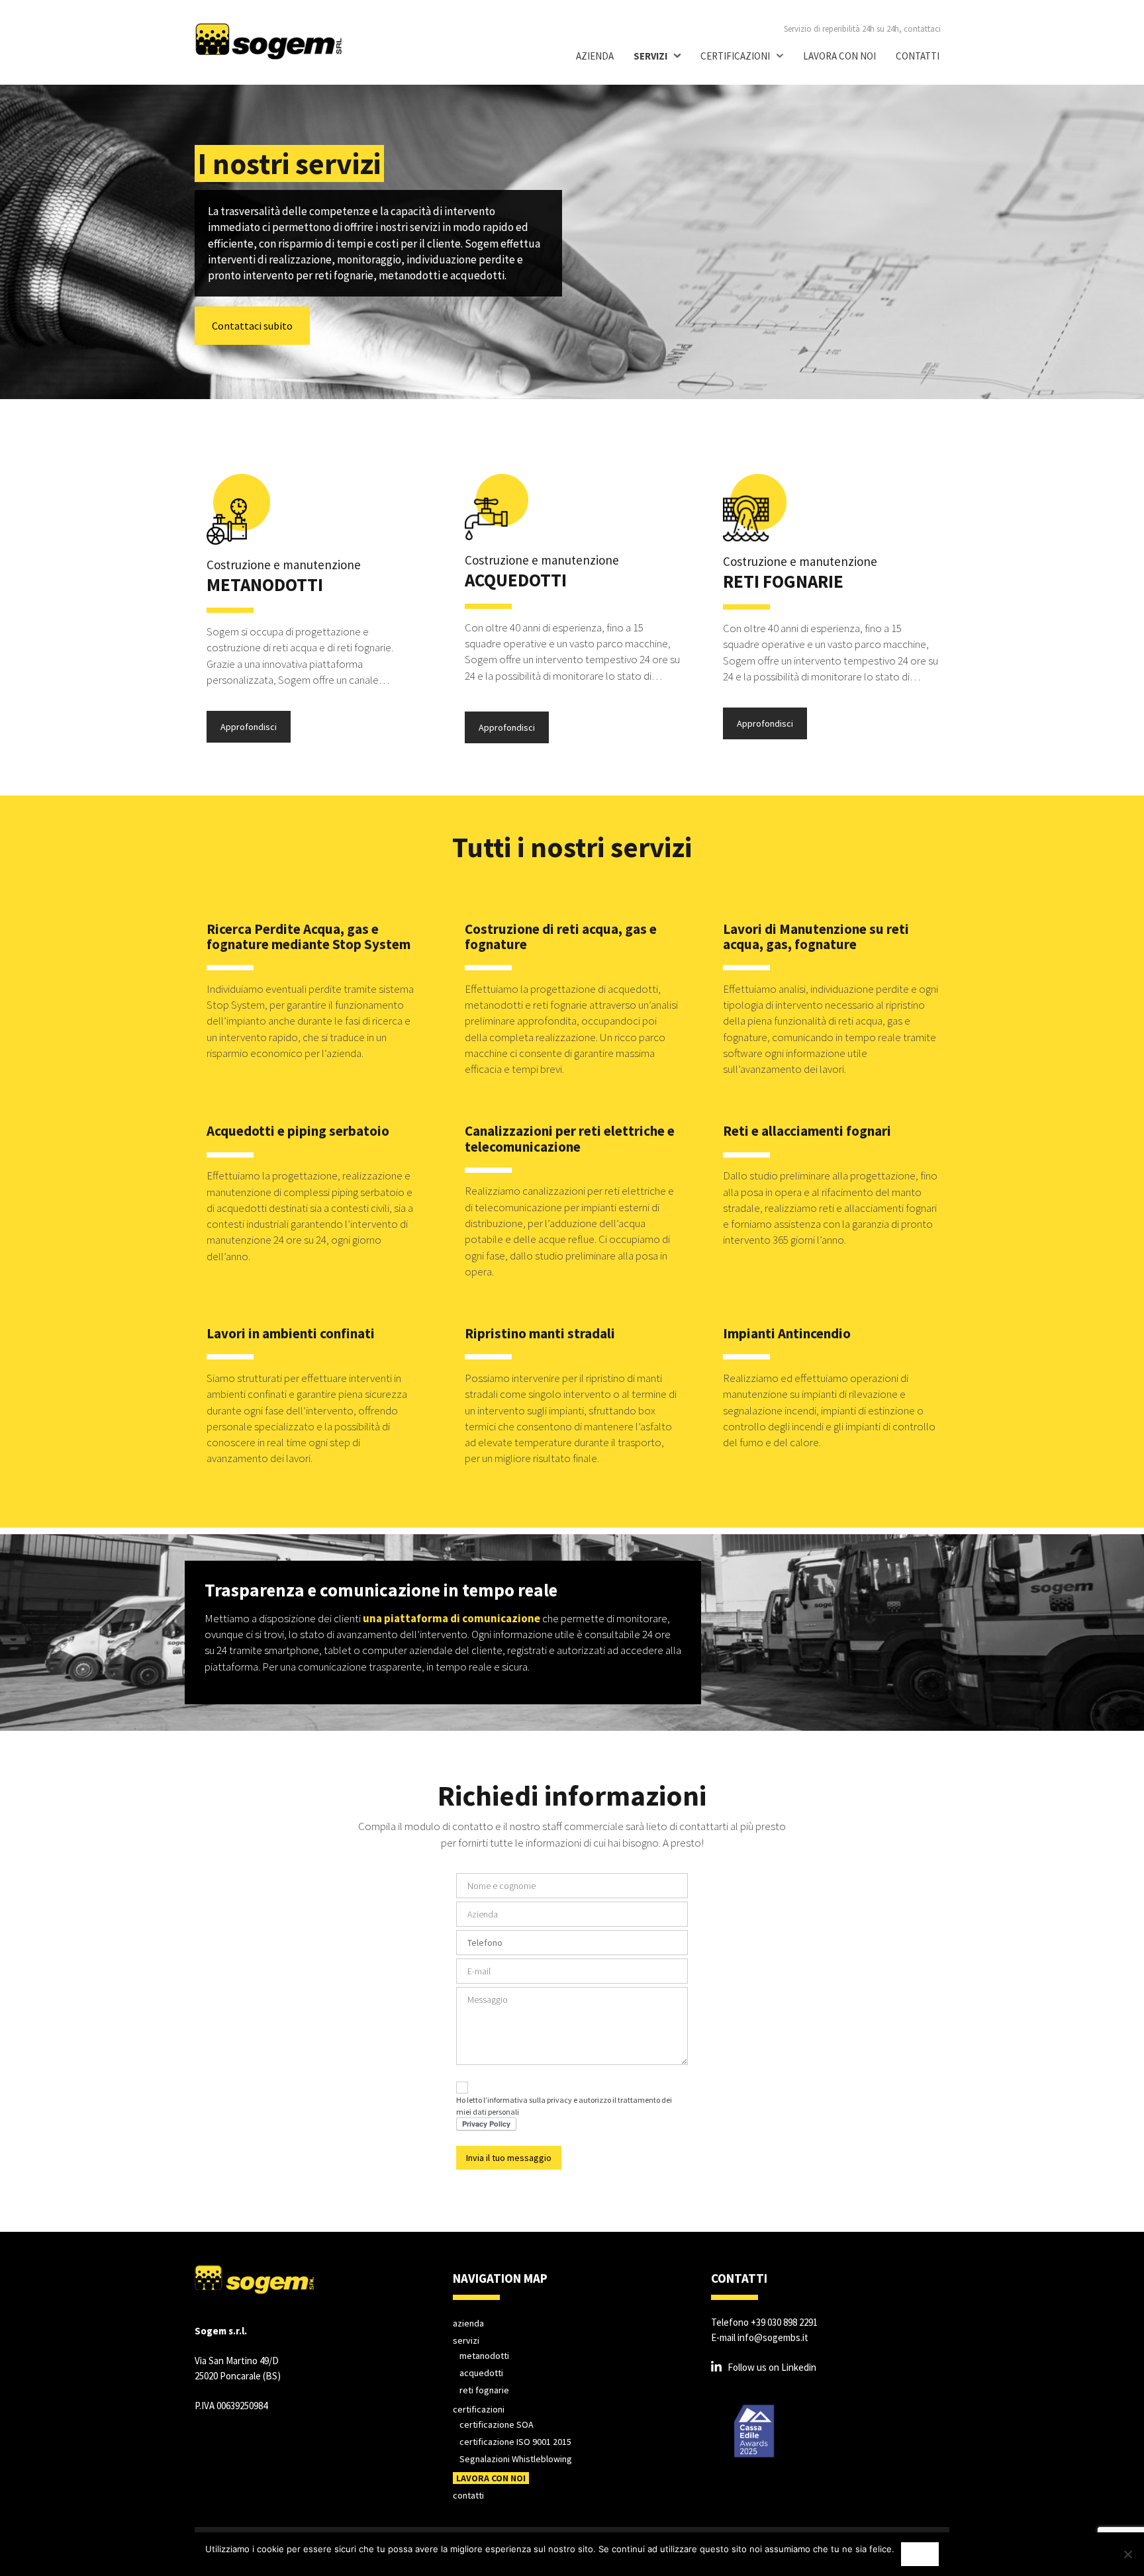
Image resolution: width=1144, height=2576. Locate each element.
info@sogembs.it (773, 2337)
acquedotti (481, 2373)
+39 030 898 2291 (784, 2322)
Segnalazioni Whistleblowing (516, 2459)
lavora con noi (839, 56)
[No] (1127, 2554)
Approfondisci (249, 727)
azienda (595, 56)
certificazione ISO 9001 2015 (515, 2442)
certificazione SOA (497, 2424)
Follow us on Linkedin (772, 2367)
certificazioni (735, 56)
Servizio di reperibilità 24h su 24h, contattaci (862, 29)
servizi (650, 56)
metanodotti (484, 2356)
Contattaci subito (252, 326)
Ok (920, 2554)
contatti (918, 56)
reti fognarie (484, 2390)
